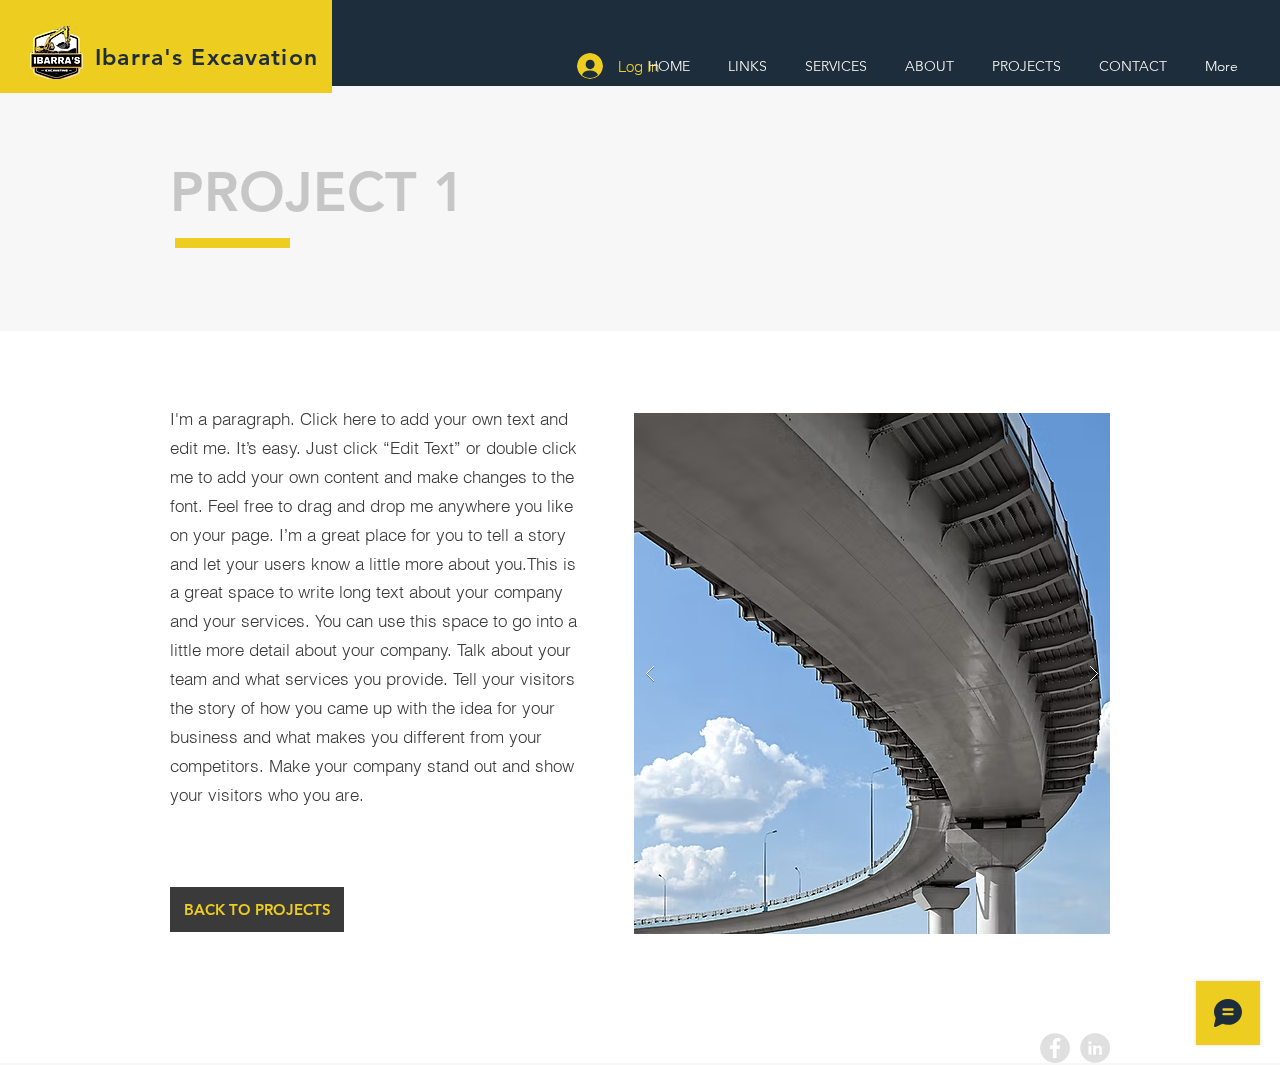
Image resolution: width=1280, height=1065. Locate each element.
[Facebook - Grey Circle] (1055, 1048)
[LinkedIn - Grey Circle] (1095, 1048)
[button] (751, 66)
